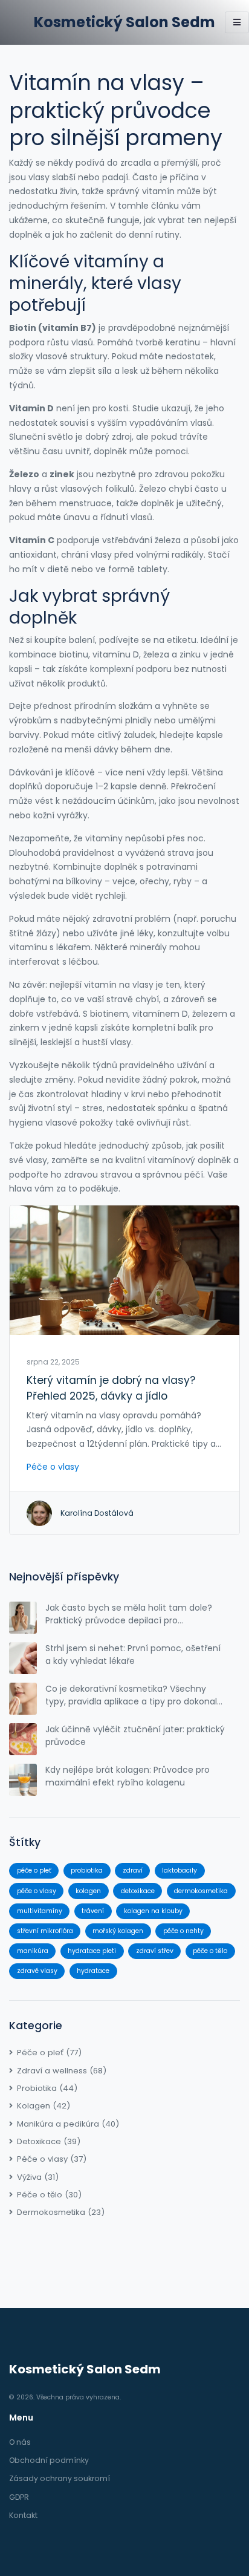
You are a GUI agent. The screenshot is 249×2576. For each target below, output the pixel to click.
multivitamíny (40, 1911)
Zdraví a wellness (62, 2071)
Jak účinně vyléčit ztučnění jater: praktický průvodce (135, 1736)
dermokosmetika (201, 1891)
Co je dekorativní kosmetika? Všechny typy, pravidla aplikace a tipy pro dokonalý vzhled (134, 1695)
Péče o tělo (49, 2195)
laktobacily (179, 1870)
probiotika (87, 1870)
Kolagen (44, 2106)
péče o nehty (183, 1931)
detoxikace (138, 1891)
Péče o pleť (49, 2053)
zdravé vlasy (37, 1971)
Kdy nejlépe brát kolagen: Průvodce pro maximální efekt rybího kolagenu (128, 1776)
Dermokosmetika (61, 2212)
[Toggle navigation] (237, 22)
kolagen (88, 1891)
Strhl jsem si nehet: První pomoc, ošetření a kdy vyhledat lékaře (133, 1655)
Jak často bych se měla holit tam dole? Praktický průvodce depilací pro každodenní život (129, 1614)
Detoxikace (49, 2141)
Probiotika (47, 2088)
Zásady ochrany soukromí (60, 2478)
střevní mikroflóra (45, 1931)
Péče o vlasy (53, 1467)
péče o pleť (34, 1870)
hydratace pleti (92, 1951)
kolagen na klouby (153, 1911)
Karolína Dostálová (97, 1513)
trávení (93, 1911)
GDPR (19, 2497)
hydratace (93, 1971)
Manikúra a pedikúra (68, 2124)
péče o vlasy (37, 1891)
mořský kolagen (118, 1931)
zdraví (133, 1870)
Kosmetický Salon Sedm (124, 22)
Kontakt (23, 2515)
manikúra (33, 1951)
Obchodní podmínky (49, 2460)
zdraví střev (155, 1951)
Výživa (38, 2177)
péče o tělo (210, 1951)
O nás (20, 2442)
